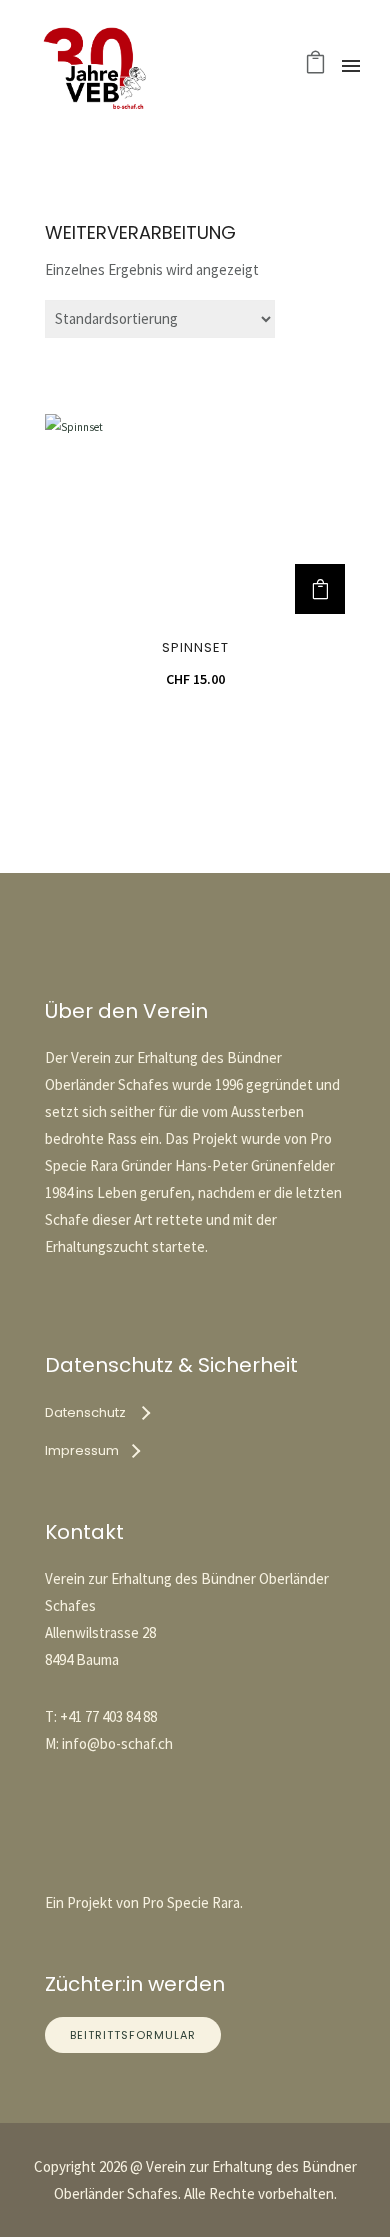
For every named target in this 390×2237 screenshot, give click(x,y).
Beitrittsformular (133, 2035)
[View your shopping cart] (315, 66)
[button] (320, 589)
